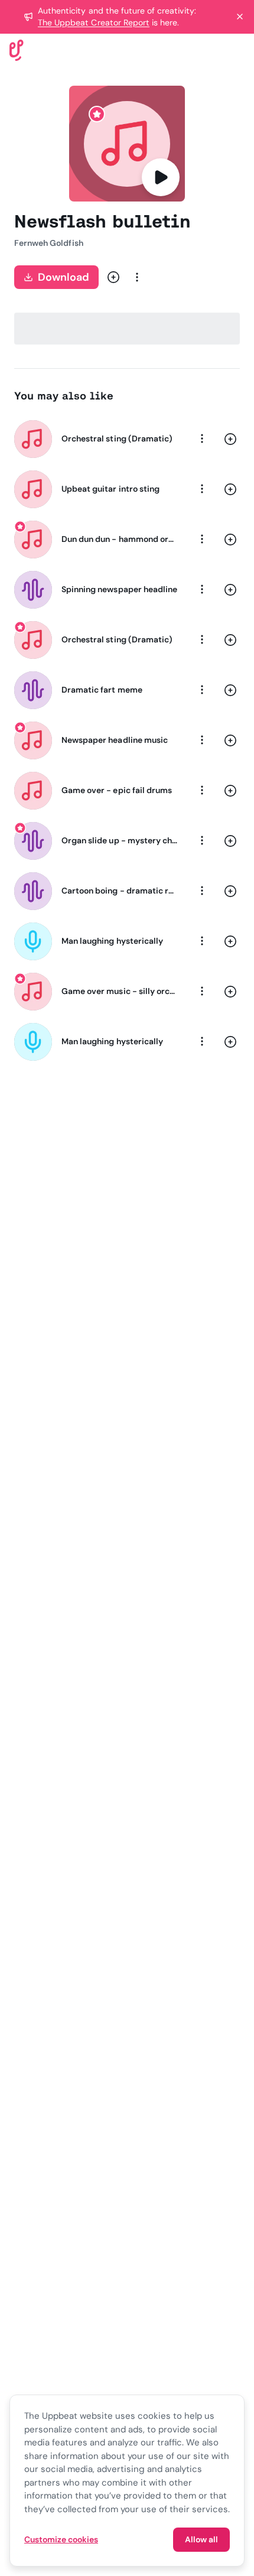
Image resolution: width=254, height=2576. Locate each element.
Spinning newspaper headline (119, 589)
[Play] (161, 177)
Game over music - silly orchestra (120, 991)
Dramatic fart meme (102, 690)
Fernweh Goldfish (49, 243)
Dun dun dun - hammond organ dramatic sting (120, 539)
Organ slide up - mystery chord (120, 840)
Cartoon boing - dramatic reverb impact (120, 891)
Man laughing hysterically (112, 941)
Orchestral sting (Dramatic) (117, 438)
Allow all (201, 2539)
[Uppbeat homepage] (17, 49)
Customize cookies (61, 2539)
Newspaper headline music (115, 740)
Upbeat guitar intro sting (110, 489)
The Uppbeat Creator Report (94, 22)
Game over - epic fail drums (117, 790)
